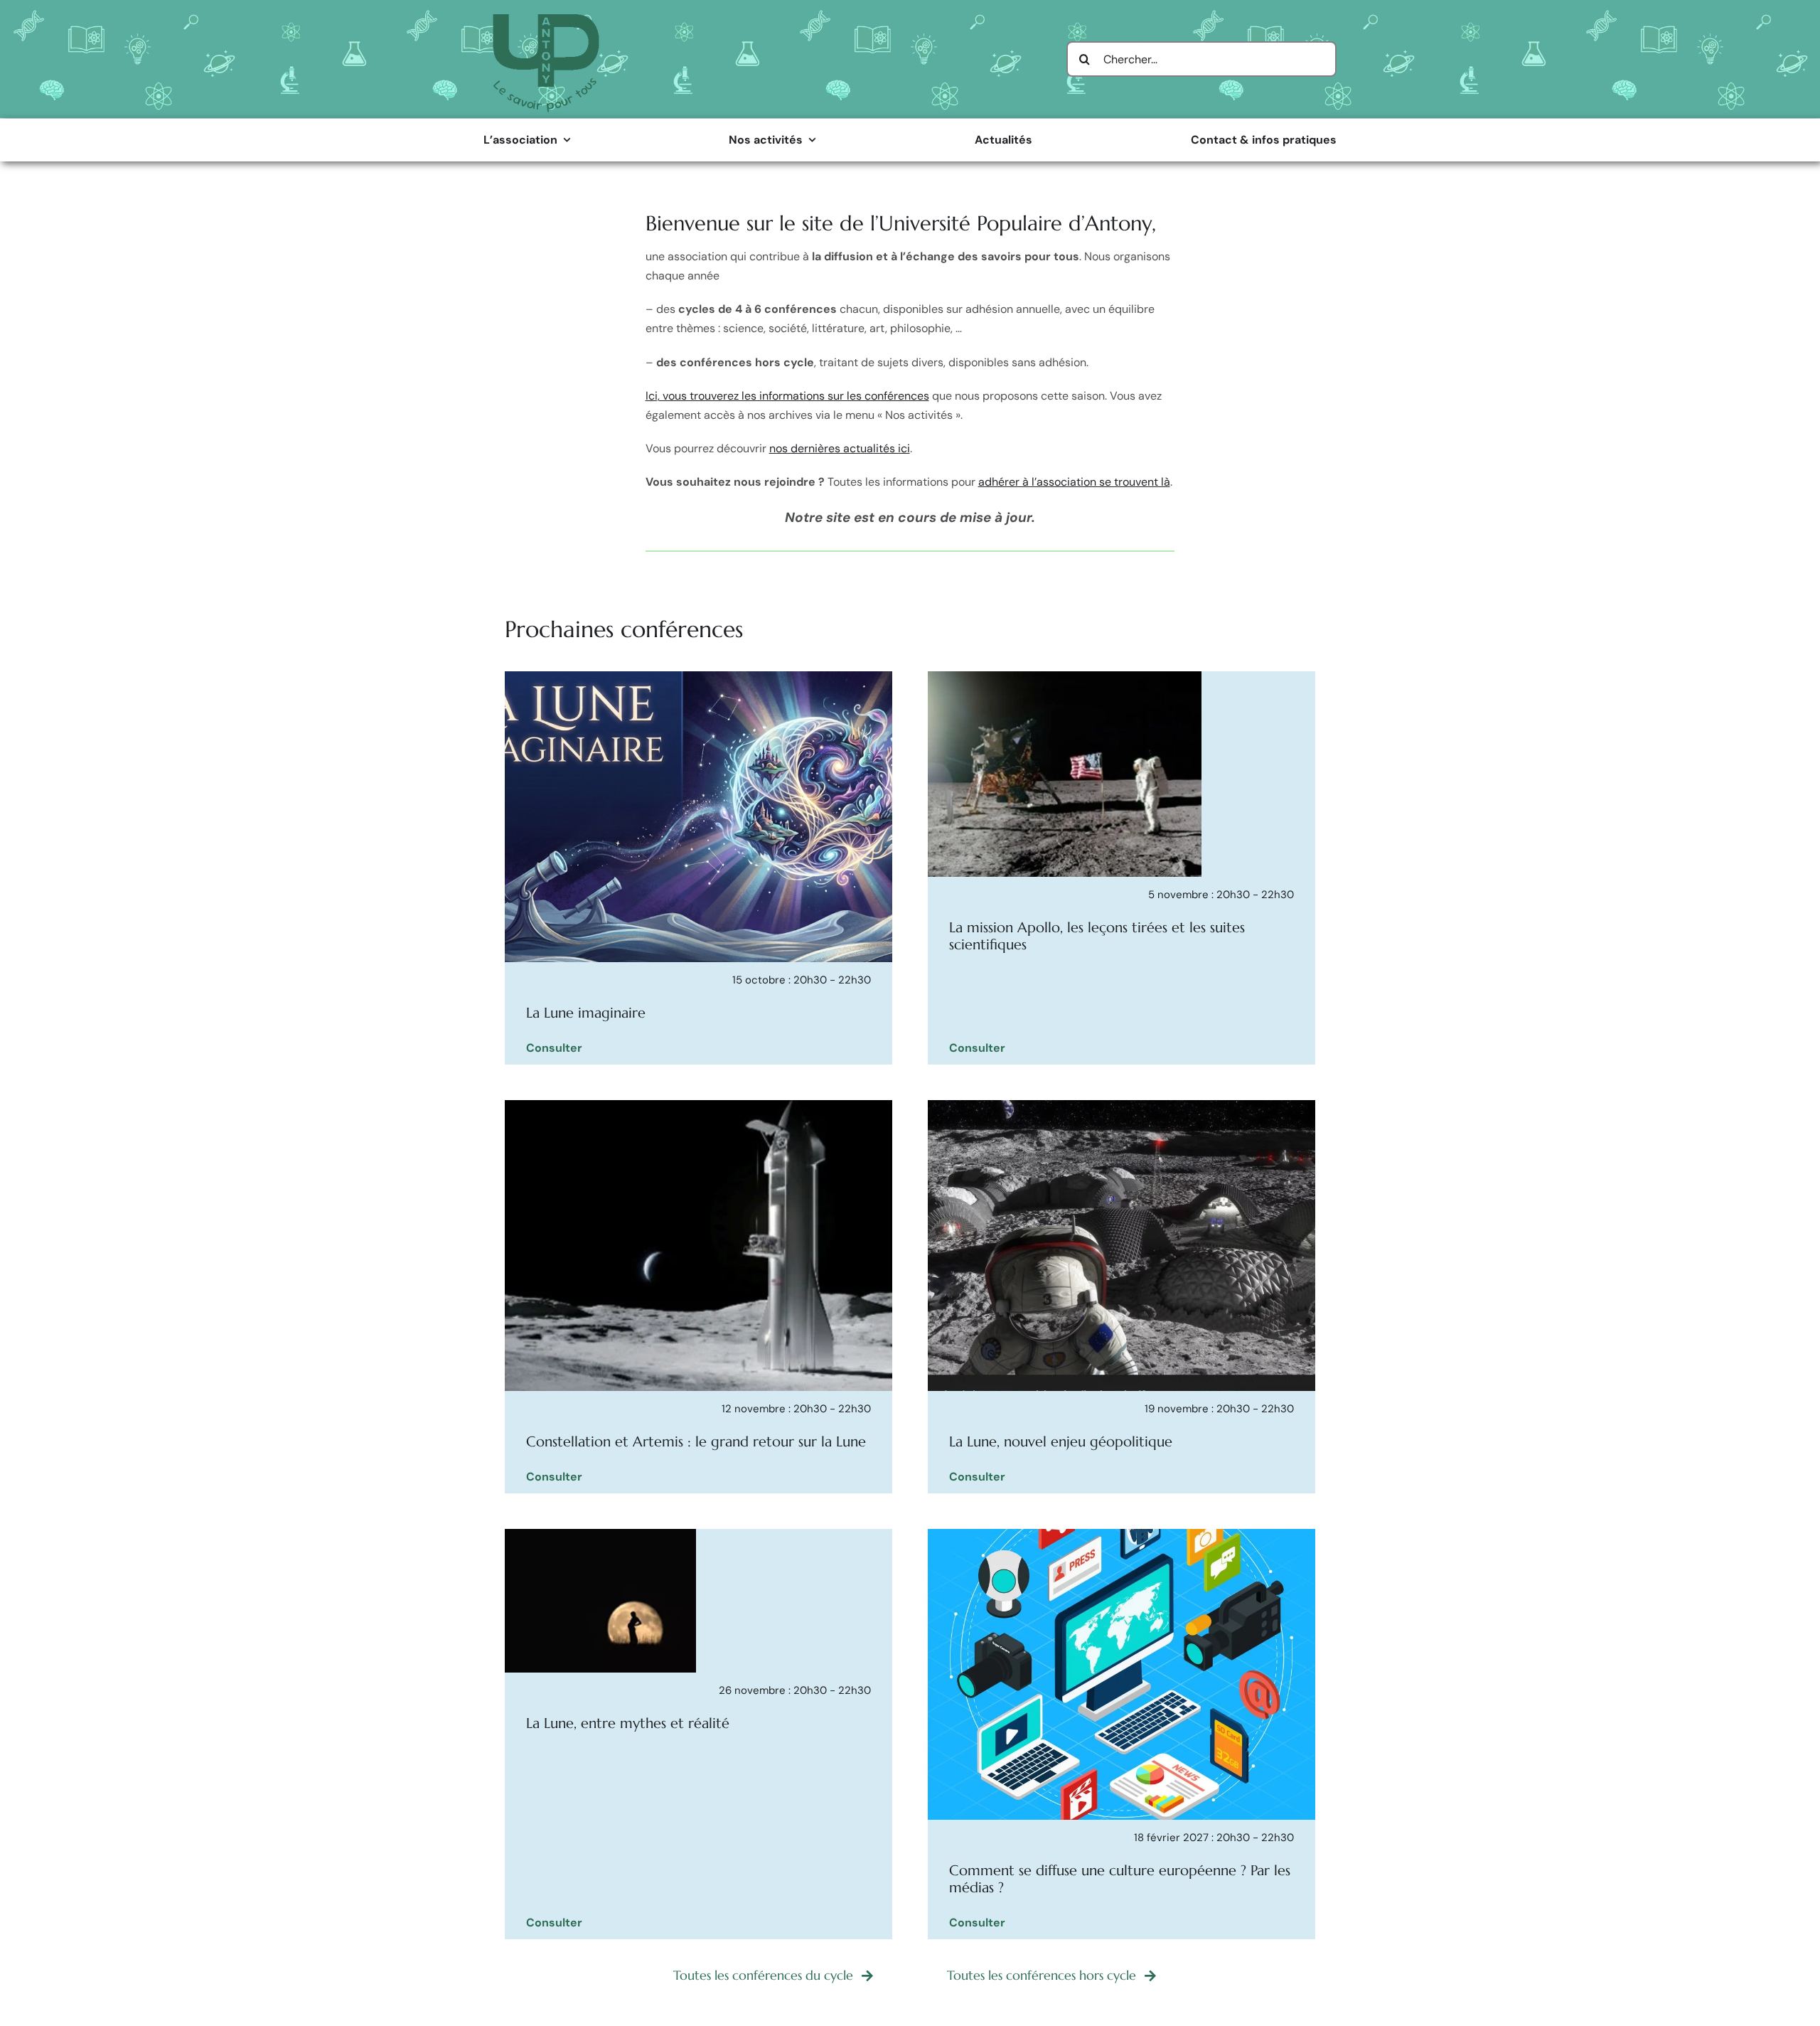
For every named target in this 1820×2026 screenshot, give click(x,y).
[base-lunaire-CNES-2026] (1122, 1105)
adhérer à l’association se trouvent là (1074, 482)
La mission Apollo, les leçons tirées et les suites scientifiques (1097, 936)
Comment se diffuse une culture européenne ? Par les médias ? (1120, 1879)
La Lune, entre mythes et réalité (628, 1723)
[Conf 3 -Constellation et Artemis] (698, 1105)
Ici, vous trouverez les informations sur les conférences (787, 396)
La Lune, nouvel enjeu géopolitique (1061, 1442)
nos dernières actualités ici (840, 448)
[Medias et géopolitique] (1122, 1534)
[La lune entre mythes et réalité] (600, 1534)
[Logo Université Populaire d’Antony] (546, 20)
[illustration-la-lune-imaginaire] (698, 677)
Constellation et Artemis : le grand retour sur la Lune (696, 1442)
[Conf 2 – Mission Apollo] (1065, 677)
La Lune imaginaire (586, 1013)
